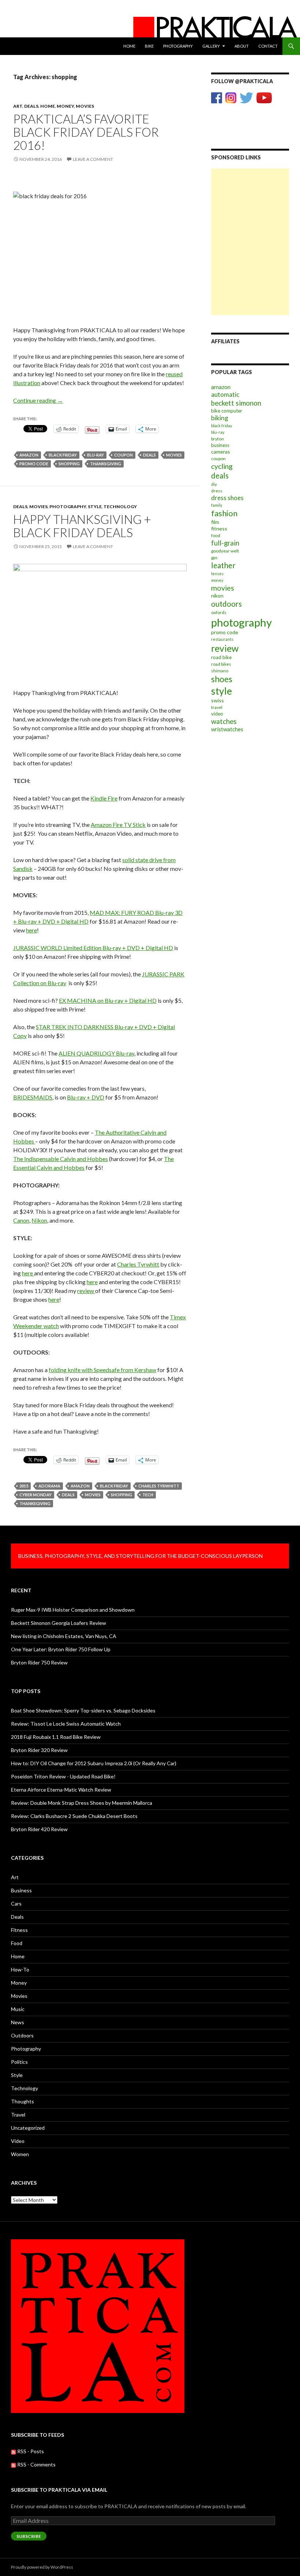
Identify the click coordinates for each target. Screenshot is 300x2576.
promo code (34, 464)
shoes (222, 679)
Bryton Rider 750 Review (39, 1662)
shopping (69, 464)
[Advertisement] (250, 205)
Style (95, 507)
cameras (221, 452)
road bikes (221, 664)
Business (21, 1890)
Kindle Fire (104, 798)
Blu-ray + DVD (86, 1097)
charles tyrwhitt (159, 1486)
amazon (29, 455)
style (222, 691)
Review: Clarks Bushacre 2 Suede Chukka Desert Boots (74, 1816)
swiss (217, 700)
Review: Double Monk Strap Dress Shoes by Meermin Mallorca (82, 1803)
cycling (222, 466)
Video (18, 2141)
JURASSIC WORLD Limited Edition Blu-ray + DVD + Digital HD (93, 948)
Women (20, 2154)
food (216, 535)
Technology (120, 507)
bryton (217, 439)
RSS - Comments (36, 2464)
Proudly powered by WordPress (42, 2567)
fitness (219, 528)
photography (241, 622)
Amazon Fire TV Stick (118, 825)
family (217, 505)
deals (149, 455)
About (242, 46)
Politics (19, 2062)
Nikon (39, 1220)
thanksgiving (106, 464)
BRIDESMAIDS (33, 1097)
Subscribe (29, 2536)
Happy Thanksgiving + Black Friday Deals (82, 526)
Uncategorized (28, 2128)
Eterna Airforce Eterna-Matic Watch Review (61, 1790)
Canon (21, 1220)
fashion (224, 513)
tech (148, 1495)
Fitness (19, 1930)
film (215, 522)
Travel (18, 2115)
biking (220, 418)
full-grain (225, 543)
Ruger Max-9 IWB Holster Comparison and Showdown (73, 1610)
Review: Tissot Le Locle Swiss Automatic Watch (66, 1724)
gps (214, 557)
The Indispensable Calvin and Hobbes (61, 1159)
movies (174, 455)
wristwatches (227, 729)
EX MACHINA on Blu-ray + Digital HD (108, 1000)
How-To (20, 1969)
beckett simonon (236, 403)
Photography (178, 46)
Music (18, 2009)
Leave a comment (93, 159)
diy (214, 484)
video (217, 714)
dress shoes (227, 498)
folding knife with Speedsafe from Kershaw (102, 1370)
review (86, 1291)
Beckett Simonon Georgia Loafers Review (59, 1623)
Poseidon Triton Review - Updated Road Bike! (63, 1776)
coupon (123, 455)
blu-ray (95, 455)
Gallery (211, 46)
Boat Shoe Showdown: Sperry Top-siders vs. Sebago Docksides (83, 1710)
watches (224, 721)
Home (129, 46)
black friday (63, 455)
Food (17, 1943)
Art (18, 106)
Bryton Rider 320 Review (39, 1750)
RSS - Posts (30, 2451)
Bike (149, 46)
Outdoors (22, 2035)
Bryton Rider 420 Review (39, 1829)
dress (217, 491)
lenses (217, 574)
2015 (24, 1486)
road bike (221, 657)
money (217, 580)
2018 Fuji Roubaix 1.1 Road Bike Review (56, 1737)
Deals (31, 106)
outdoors (226, 604)
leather (223, 565)
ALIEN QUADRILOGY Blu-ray (96, 1053)
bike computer (227, 411)
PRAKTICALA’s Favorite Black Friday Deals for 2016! (86, 132)
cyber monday (35, 1495)
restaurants (222, 639)
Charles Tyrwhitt (138, 1264)
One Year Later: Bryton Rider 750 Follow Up (61, 1649)
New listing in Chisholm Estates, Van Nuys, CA (64, 1636)
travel (217, 707)
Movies (85, 106)
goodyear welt (225, 551)
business (220, 445)
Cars (16, 1904)
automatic (225, 394)
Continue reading (38, 400)
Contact (268, 46)
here (31, 930)
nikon (217, 596)
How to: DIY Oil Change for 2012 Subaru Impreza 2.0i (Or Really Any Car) (94, 1763)
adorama (49, 1486)
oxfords (219, 612)
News (18, 2022)
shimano (220, 671)
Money (65, 106)
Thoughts (22, 2101)
